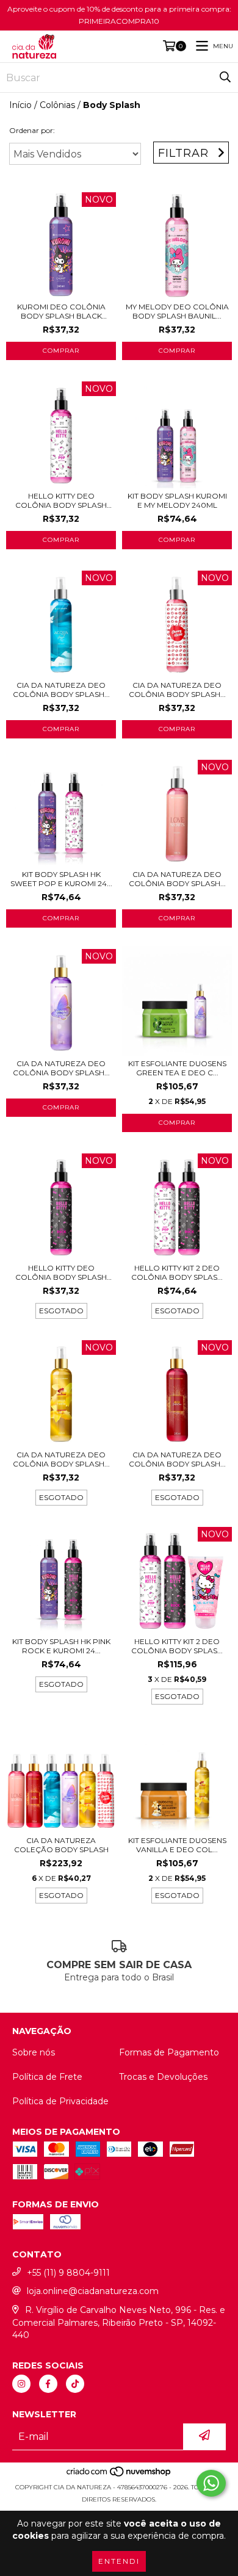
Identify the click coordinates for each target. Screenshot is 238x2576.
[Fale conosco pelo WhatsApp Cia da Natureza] (211, 2483)
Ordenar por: (32, 130)
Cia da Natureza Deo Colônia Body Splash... (61, 690)
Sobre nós (34, 2052)
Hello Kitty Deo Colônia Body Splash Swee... (61, 500)
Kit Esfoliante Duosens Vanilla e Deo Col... (177, 1845)
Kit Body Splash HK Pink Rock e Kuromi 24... (61, 1646)
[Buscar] (225, 78)
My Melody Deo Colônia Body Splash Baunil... (177, 311)
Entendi (119, 2561)
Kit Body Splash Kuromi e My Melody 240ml (177, 500)
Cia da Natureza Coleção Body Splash (61, 1845)
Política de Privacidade (60, 2101)
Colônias (57, 105)
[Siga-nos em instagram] (21, 2384)
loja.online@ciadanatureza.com (93, 2291)
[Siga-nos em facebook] (48, 2384)
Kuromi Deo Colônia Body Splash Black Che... (61, 311)
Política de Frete (47, 2077)
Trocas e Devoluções (163, 2077)
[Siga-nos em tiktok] (75, 2384)
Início (20, 105)
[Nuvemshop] (119, 2475)
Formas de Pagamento (169, 2052)
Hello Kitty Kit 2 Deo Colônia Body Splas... (177, 1272)
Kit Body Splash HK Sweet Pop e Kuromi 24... (61, 879)
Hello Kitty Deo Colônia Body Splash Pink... (61, 1272)
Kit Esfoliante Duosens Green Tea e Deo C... (177, 1068)
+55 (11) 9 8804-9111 (68, 2273)
